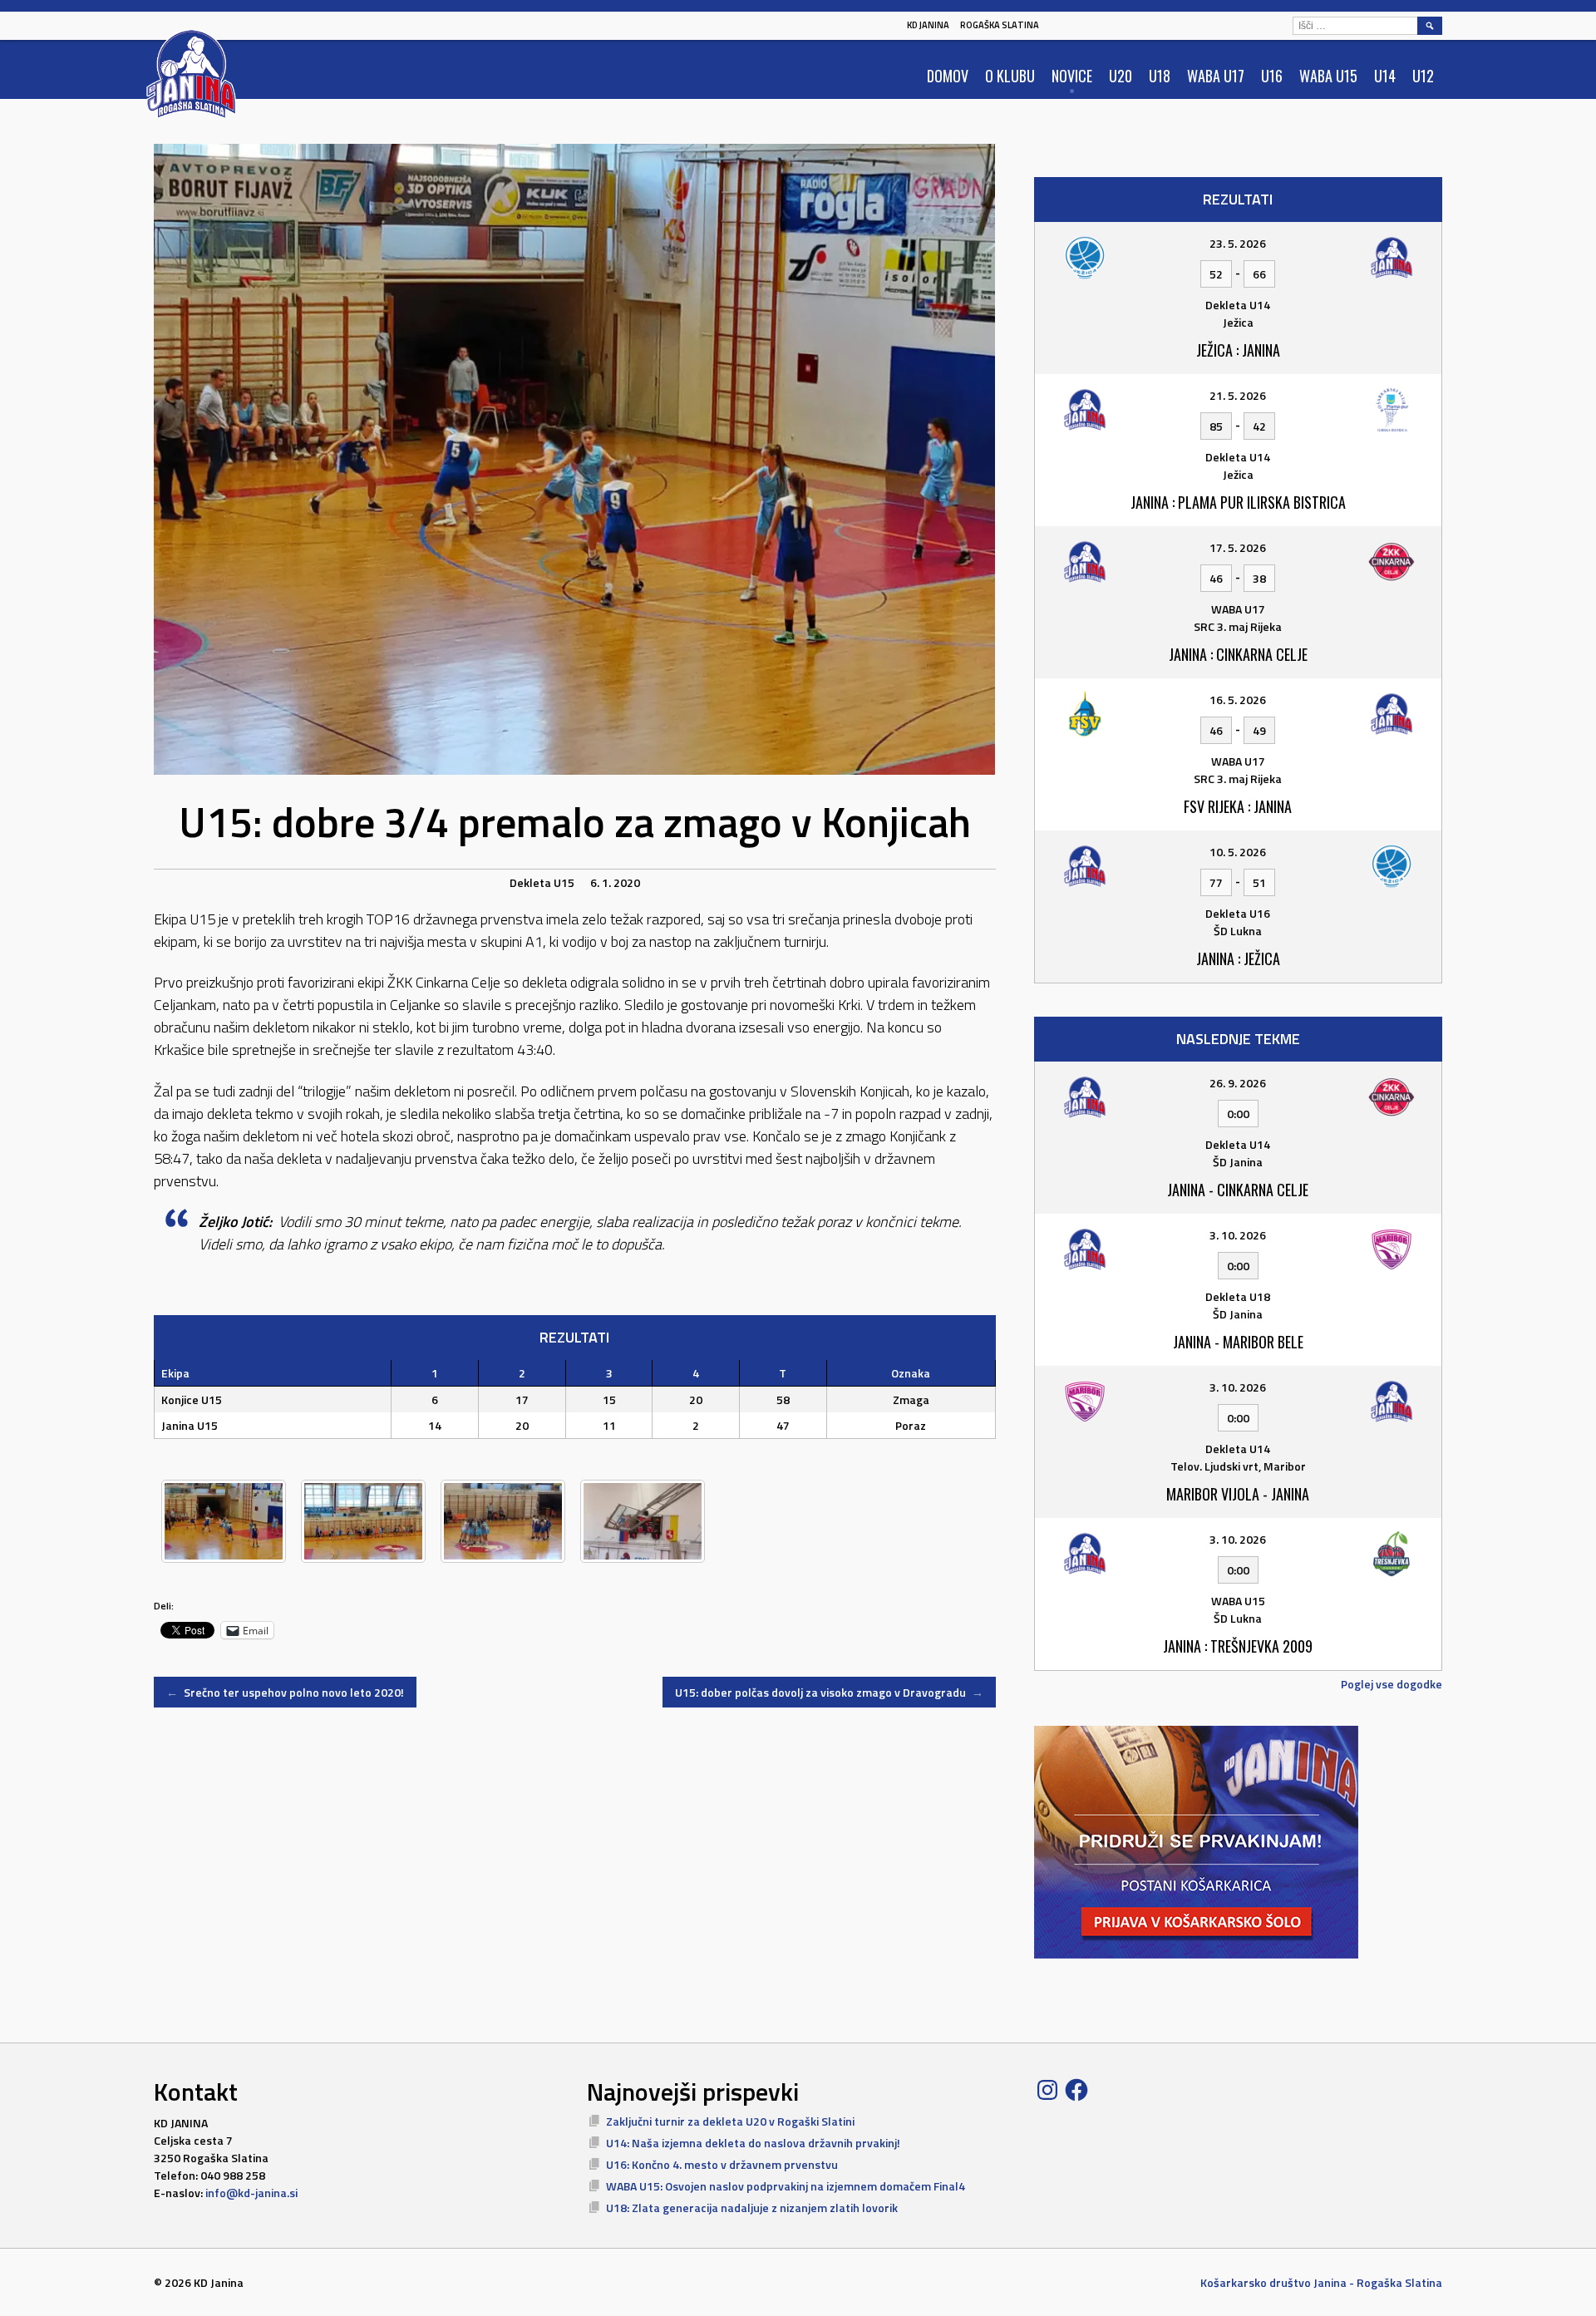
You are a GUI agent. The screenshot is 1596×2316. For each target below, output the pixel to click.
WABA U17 (1216, 76)
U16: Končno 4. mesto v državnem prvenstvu (722, 2164)
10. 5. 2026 (1238, 852)
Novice (1072, 76)
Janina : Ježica (1238, 958)
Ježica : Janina (1238, 350)
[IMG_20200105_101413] (224, 1521)
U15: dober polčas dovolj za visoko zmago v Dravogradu (829, 1692)
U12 (1423, 76)
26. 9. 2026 (1238, 1083)
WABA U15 (1328, 76)
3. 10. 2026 (1238, 1235)
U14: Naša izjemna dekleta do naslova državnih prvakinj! (753, 2143)
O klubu (1010, 76)
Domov (948, 76)
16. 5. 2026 (1238, 700)
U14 (1385, 76)
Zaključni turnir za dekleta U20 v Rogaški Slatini (730, 2121)
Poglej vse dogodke (1392, 1684)
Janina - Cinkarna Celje (1238, 1190)
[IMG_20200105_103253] (503, 1521)
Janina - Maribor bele (1238, 1342)
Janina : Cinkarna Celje (1238, 654)
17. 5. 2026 (1238, 547)
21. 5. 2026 (1238, 395)
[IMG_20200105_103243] (643, 1521)
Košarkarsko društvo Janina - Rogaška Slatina (1321, 2282)
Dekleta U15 (542, 882)
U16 (1272, 76)
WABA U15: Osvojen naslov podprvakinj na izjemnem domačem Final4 (786, 2186)
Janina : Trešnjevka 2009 (1238, 1646)
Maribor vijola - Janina (1238, 1494)
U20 (1121, 76)
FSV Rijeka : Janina (1238, 806)
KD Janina (928, 25)
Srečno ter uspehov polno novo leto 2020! (285, 1692)
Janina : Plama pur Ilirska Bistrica (1238, 502)
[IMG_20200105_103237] (363, 1521)
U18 (1160, 76)
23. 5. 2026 (1238, 243)
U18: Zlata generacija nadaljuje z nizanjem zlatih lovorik (752, 2208)
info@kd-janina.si (251, 2193)
